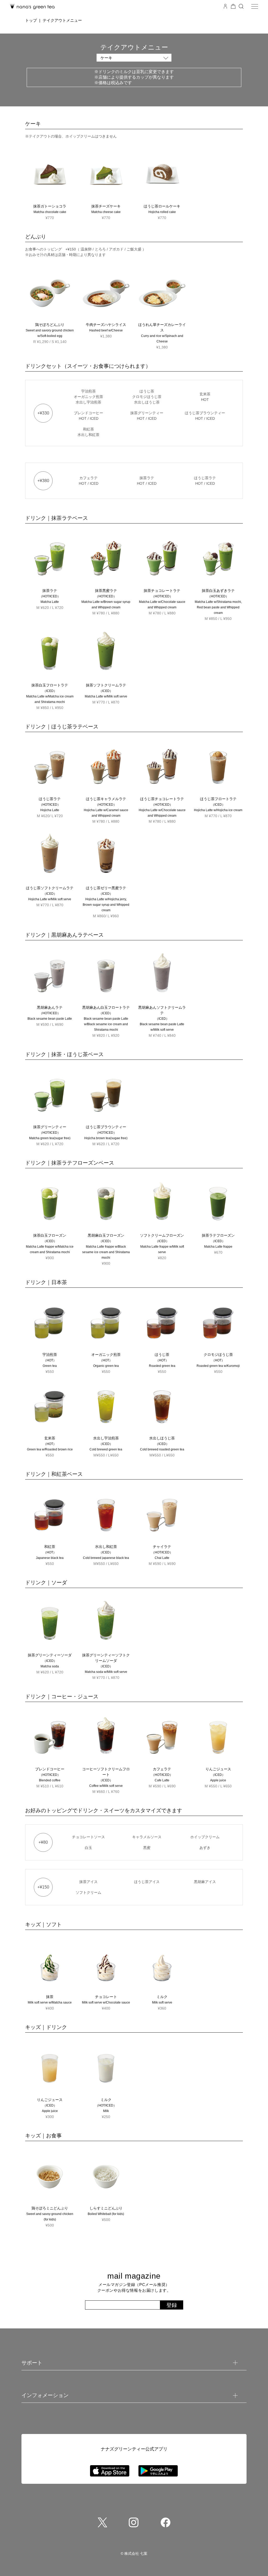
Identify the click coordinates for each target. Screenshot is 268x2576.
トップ (31, 20)
